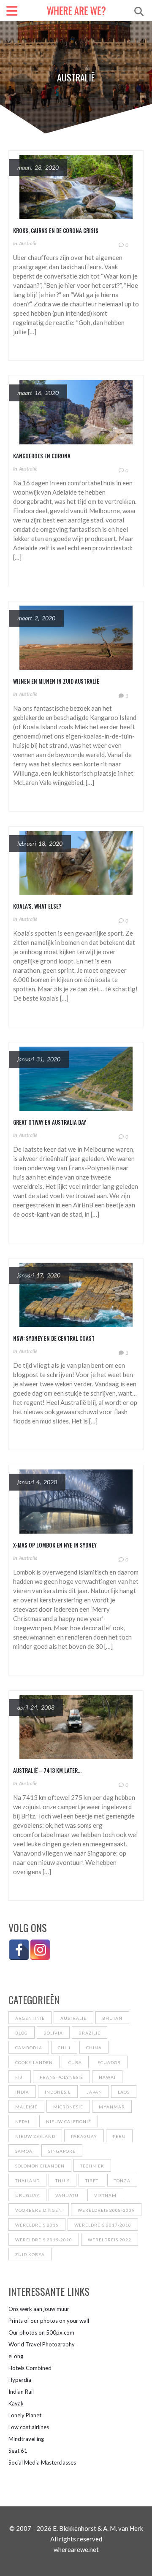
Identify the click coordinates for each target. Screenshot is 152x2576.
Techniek (92, 2166)
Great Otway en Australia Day (50, 1122)
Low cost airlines (29, 2427)
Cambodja (29, 2048)
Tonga (122, 2181)
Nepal (23, 2121)
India (22, 2092)
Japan (94, 2092)
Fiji (20, 2077)
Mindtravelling (26, 2439)
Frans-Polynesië (61, 2077)
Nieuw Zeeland (35, 2136)
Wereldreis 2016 (37, 2225)
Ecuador (109, 2062)
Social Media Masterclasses (42, 2462)
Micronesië (68, 2107)
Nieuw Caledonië (69, 2121)
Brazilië (90, 2033)
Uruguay (27, 2195)
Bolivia (53, 2033)
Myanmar (112, 2107)
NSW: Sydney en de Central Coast (54, 1338)
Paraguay (84, 2136)
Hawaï (107, 2077)
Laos (124, 2092)
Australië (28, 243)
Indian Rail (21, 2392)
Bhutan (112, 2018)
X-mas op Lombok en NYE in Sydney (55, 1545)
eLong (16, 2356)
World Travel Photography (42, 2344)
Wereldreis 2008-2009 (106, 2210)
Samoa (24, 2151)
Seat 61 (18, 2451)
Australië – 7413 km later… (47, 1770)
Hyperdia (20, 2380)
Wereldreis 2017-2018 (103, 2225)
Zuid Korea (30, 2254)
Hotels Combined (30, 2368)
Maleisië (26, 2107)
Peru (119, 2136)
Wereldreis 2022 (110, 2240)
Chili (64, 2048)
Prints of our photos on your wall (49, 2321)
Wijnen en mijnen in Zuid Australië (56, 681)
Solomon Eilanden (40, 2166)
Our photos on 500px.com (41, 2332)
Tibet (92, 2181)
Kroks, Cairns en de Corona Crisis (56, 230)
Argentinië (30, 2018)
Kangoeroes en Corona (42, 456)
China (94, 2048)
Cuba (75, 2062)
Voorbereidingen (39, 2210)
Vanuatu (67, 2195)
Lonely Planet (25, 2415)
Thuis (62, 2181)
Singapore (62, 2151)
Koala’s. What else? (37, 906)
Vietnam (105, 2195)
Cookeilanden (34, 2062)
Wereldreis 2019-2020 (44, 2240)
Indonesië (58, 2092)
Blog (22, 2033)
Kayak (16, 2403)
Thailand (27, 2181)
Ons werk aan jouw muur (39, 2309)
